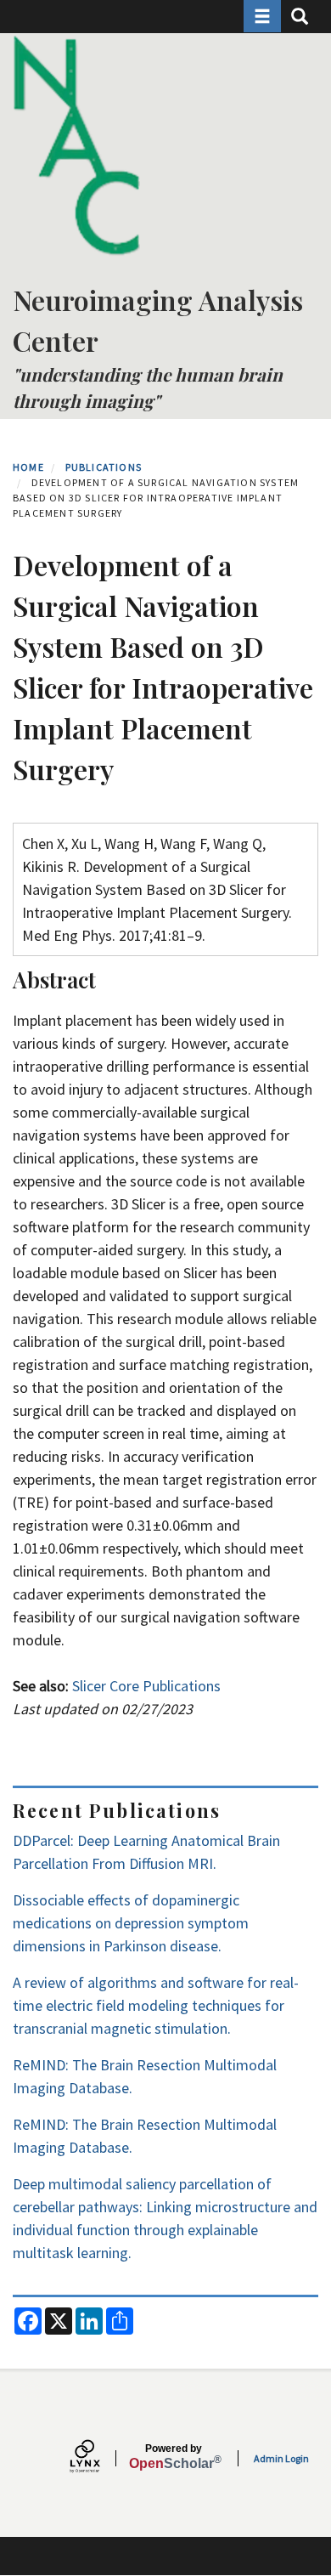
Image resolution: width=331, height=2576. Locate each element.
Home (28, 467)
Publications (104, 467)
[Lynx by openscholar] (99, 2458)
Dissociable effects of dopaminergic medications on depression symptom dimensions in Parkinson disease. (131, 1923)
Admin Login (281, 2458)
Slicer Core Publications (146, 1686)
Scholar (174, 2457)
